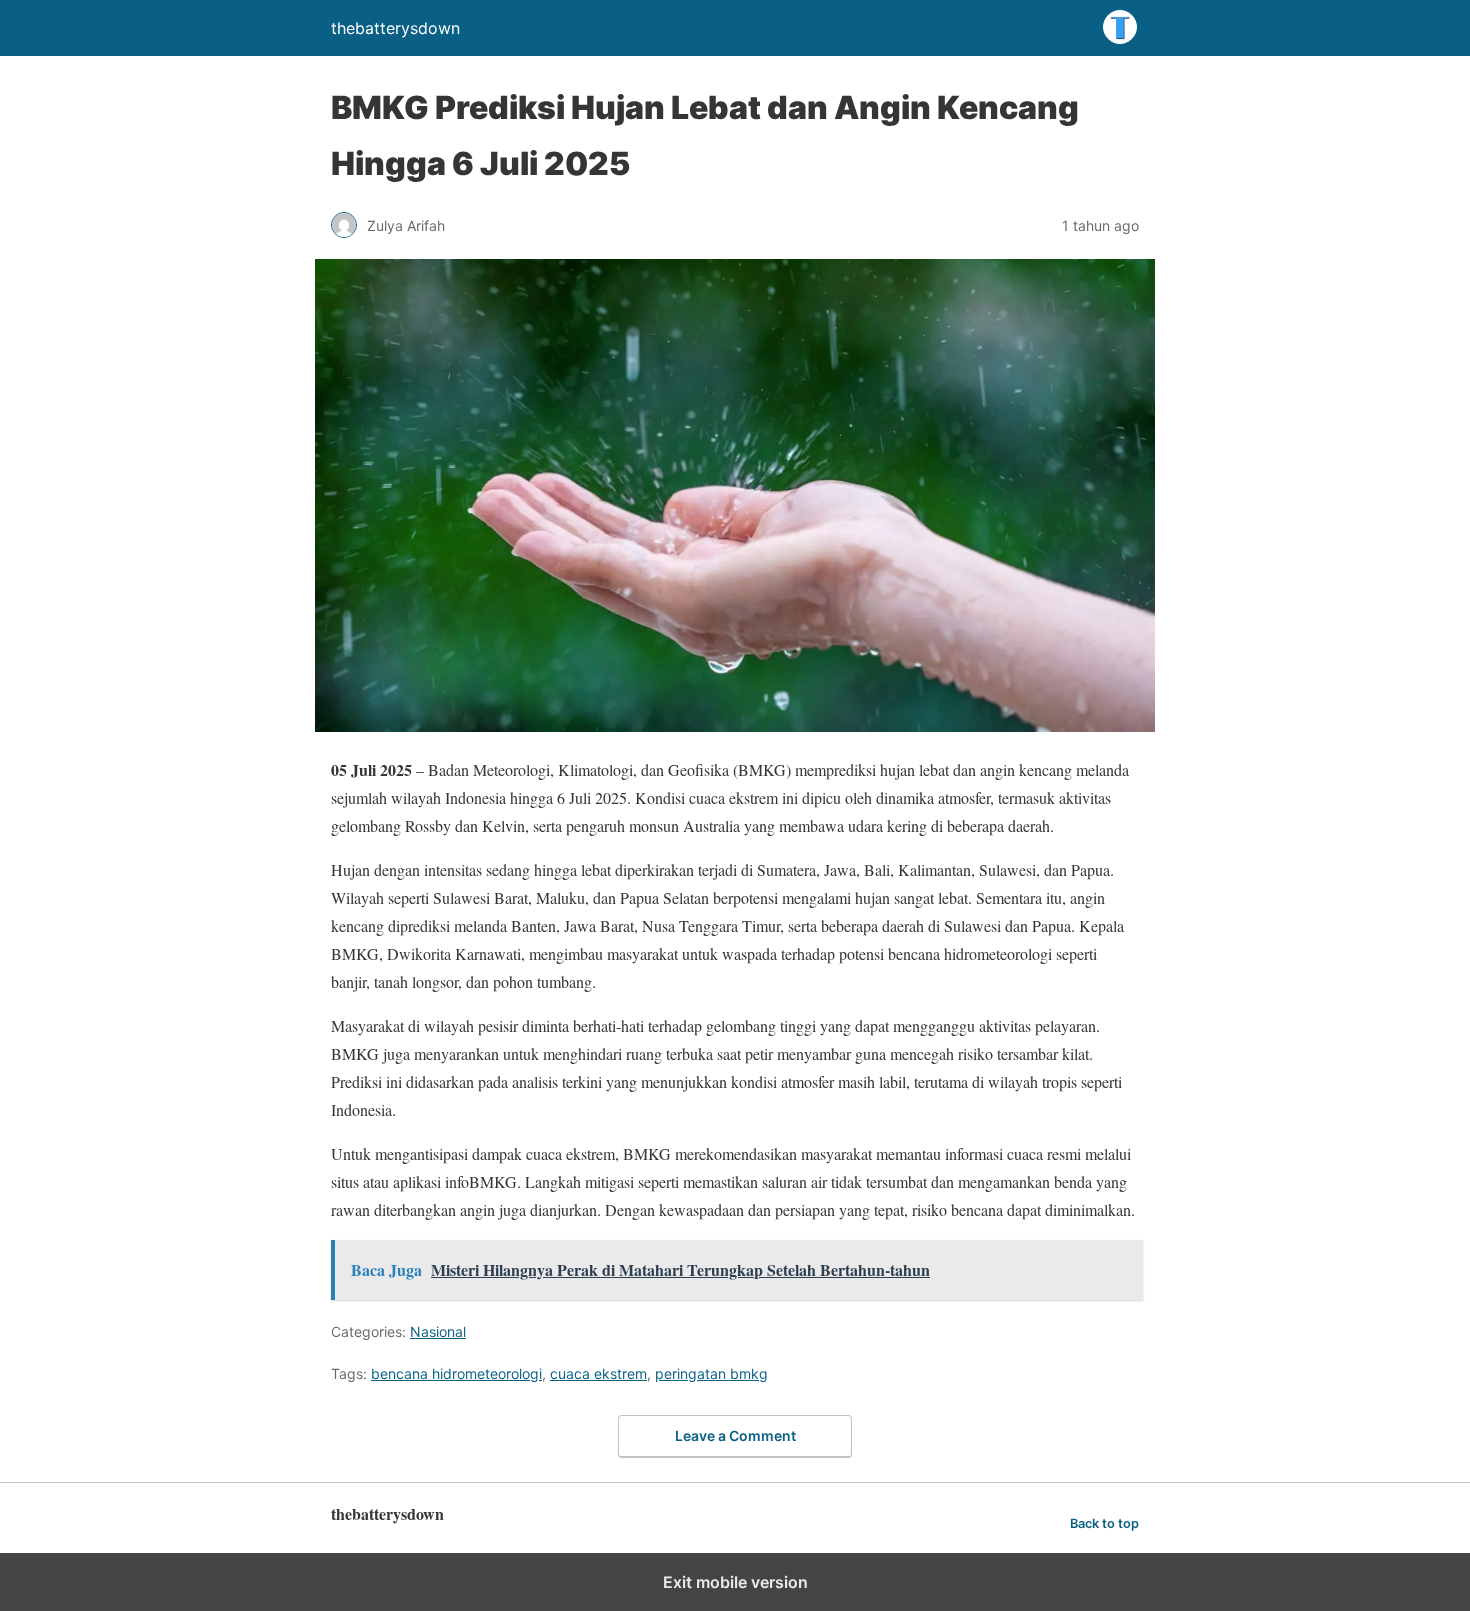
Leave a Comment (735, 1435)
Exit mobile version (735, 1582)
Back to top (1104, 1523)
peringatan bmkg (711, 1373)
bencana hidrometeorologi (456, 1373)
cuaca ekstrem (598, 1373)
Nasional (438, 1331)
